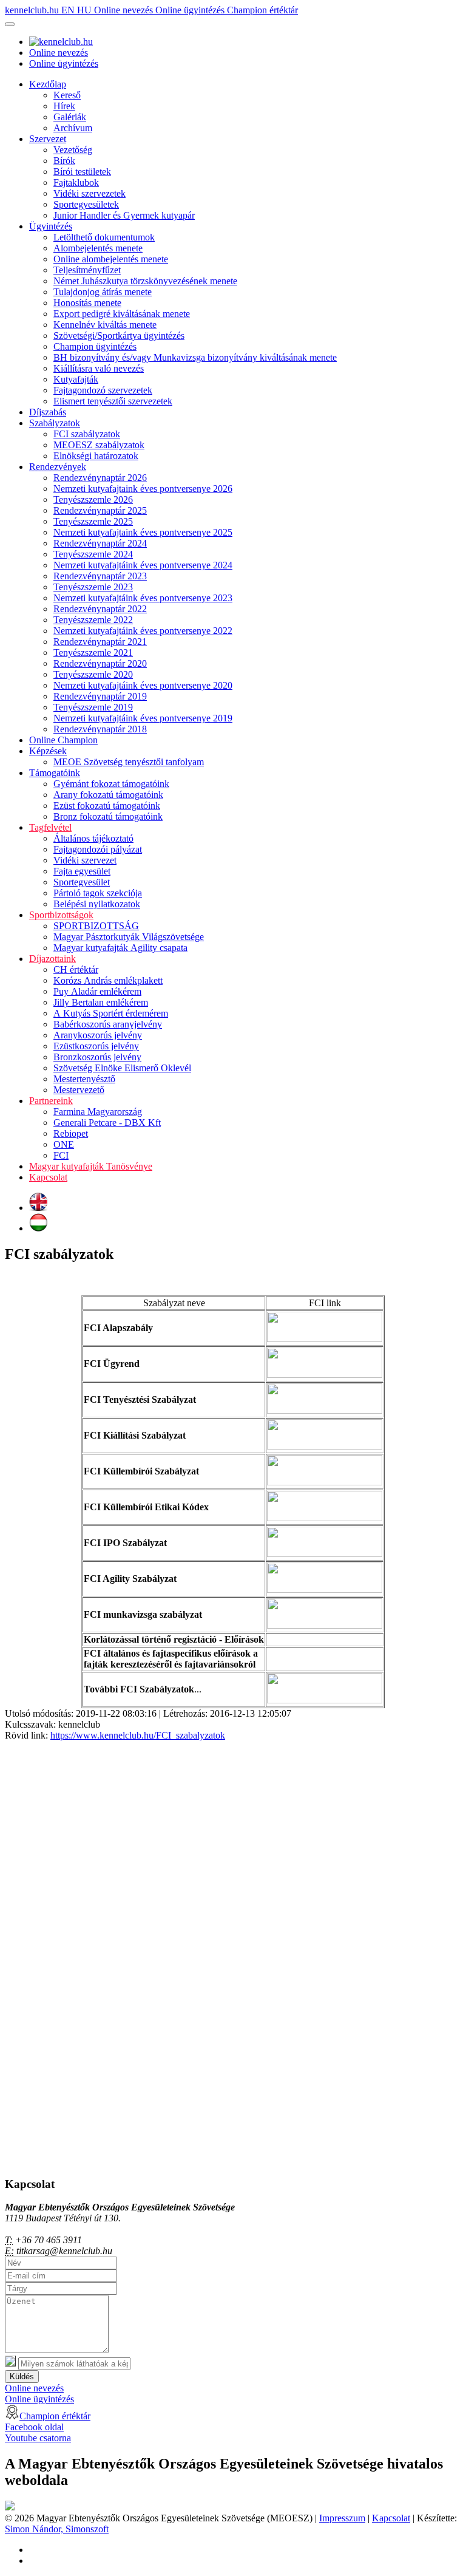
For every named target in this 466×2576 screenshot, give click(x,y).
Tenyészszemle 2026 (93, 499)
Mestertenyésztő (84, 1079)
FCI (61, 1155)
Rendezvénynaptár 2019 (100, 696)
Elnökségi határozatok (96, 456)
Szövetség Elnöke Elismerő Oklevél (122, 1068)
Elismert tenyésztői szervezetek (113, 401)
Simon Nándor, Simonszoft (57, 2529)
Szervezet (48, 139)
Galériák (70, 117)
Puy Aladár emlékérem (97, 991)
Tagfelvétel (50, 827)
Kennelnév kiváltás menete (105, 325)
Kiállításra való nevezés (99, 368)
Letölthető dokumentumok (104, 237)
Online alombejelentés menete (111, 259)
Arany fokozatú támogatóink (108, 795)
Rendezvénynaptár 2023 (100, 576)
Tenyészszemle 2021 (93, 653)
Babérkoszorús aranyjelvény (108, 1024)
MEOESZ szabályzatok (99, 445)
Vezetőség (73, 150)
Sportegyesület (82, 882)
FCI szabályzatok (87, 434)
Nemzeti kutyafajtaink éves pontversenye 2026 (143, 489)
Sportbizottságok (61, 915)
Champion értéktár (262, 10)
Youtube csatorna (38, 2438)
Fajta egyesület (82, 871)
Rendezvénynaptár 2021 (100, 642)
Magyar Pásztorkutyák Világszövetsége (129, 937)
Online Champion (63, 740)
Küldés (22, 2377)
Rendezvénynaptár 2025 (100, 510)
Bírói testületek (82, 172)
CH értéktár (76, 969)
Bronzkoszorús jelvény (97, 1057)
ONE (64, 1144)
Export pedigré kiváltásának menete (122, 314)
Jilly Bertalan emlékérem (101, 1002)
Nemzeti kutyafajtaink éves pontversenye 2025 (143, 532)
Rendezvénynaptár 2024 (100, 543)
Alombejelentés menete (98, 248)
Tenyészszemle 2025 (93, 521)
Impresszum (342, 2518)
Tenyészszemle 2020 (93, 674)
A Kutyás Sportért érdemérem (111, 1013)
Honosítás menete (87, 303)
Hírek (64, 106)
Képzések (48, 751)
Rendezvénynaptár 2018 (100, 729)
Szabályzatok (55, 423)
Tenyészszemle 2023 (93, 587)
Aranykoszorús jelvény (98, 1035)
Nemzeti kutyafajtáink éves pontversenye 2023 (143, 598)
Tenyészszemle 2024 (93, 554)
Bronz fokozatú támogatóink (108, 816)
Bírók (64, 161)
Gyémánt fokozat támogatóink (111, 784)
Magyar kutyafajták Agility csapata (120, 948)
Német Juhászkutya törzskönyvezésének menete (145, 281)
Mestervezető (79, 1090)
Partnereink (51, 1101)
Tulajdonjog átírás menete (103, 292)
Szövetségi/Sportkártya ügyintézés (119, 336)
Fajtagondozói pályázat (98, 849)
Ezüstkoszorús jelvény (96, 1046)
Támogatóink (55, 773)
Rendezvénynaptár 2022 (100, 609)
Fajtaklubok (76, 182)
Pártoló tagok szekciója (98, 893)
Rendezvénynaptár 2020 (100, 663)
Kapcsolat (48, 1177)
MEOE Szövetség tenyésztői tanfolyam (129, 762)
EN (69, 10)
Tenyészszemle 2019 (93, 707)
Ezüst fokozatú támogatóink (107, 806)
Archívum (73, 128)
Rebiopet (71, 1133)
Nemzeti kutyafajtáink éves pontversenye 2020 (143, 685)
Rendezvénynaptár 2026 (100, 478)
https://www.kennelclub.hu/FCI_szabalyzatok (138, 1735)
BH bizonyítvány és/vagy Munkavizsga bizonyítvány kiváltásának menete (195, 357)
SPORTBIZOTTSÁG (96, 926)
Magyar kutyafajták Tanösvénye (91, 1166)
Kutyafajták (76, 379)
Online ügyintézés (191, 10)
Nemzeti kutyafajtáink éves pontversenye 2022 (143, 631)
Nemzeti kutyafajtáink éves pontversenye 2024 (143, 565)
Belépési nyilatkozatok (97, 904)
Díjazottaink (52, 959)
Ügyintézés (51, 226)
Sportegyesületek (86, 204)
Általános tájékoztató (93, 838)
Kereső (67, 95)
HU (86, 10)
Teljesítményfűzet (87, 270)
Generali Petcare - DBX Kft (107, 1123)
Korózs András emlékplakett (108, 980)
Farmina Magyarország (98, 1112)
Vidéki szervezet (85, 860)
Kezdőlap (48, 84)
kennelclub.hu (33, 10)
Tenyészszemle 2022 (93, 620)
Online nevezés (125, 10)
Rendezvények (58, 467)
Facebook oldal (34, 2427)
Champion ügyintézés (95, 346)
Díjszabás (48, 412)
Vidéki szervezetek (89, 193)
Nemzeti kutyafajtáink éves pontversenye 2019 (143, 718)
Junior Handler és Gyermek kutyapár (124, 215)
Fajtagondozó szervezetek (103, 390)
